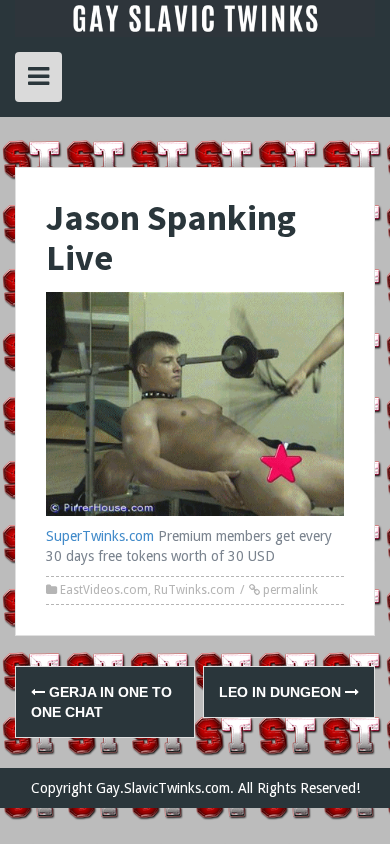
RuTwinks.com (194, 590)
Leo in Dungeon (282, 692)
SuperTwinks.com (100, 536)
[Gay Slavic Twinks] (195, 17)
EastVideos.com (104, 590)
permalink (289, 590)
